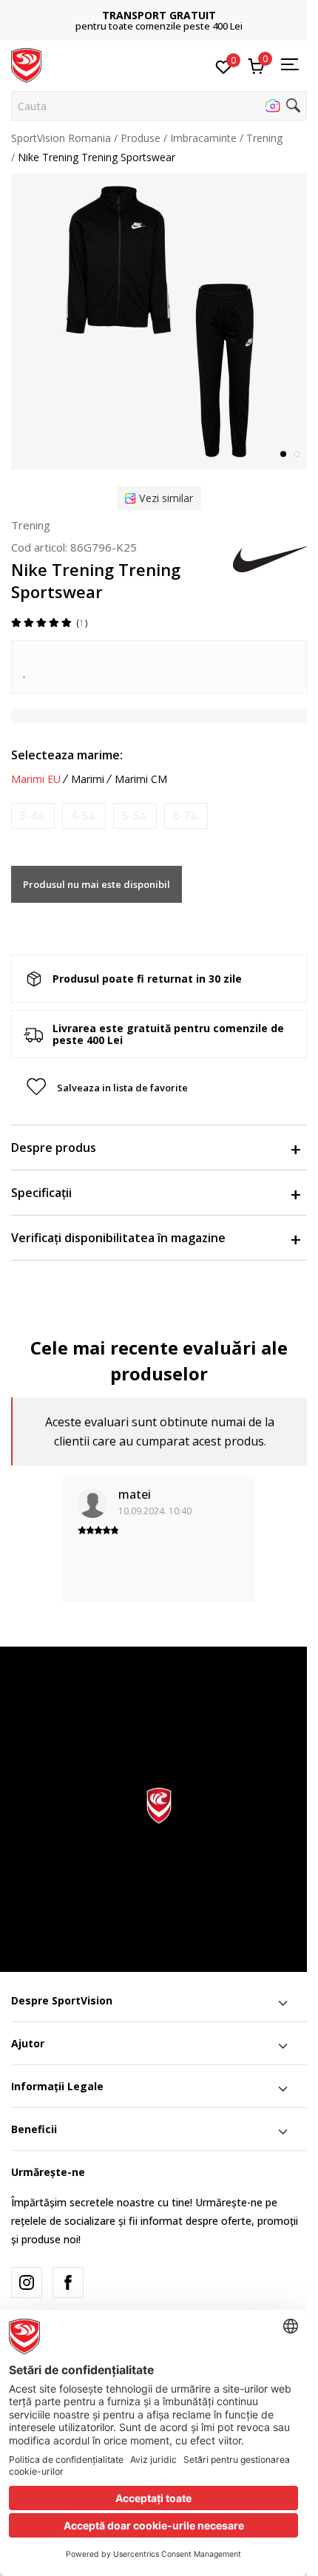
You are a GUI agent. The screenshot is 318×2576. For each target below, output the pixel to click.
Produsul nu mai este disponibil (97, 884)
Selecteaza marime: (67, 755)
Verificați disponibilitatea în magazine (118, 1238)
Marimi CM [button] (141, 779)
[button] (159, 106)
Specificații (41, 1193)
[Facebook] (68, 2282)
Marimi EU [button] (36, 779)
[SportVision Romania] (26, 64)
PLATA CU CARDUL (164, 10)
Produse (141, 138)
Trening (264, 138)
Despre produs (54, 1148)
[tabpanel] (159, 322)
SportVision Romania (61, 138)
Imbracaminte (203, 138)
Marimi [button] (88, 779)
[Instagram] (27, 2282)
